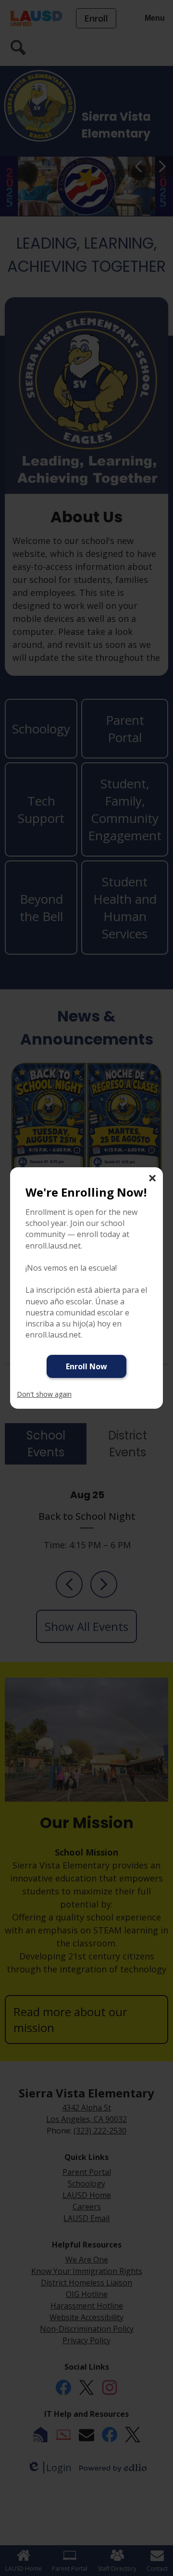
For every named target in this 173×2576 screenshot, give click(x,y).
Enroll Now (86, 1366)
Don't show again (44, 1394)
